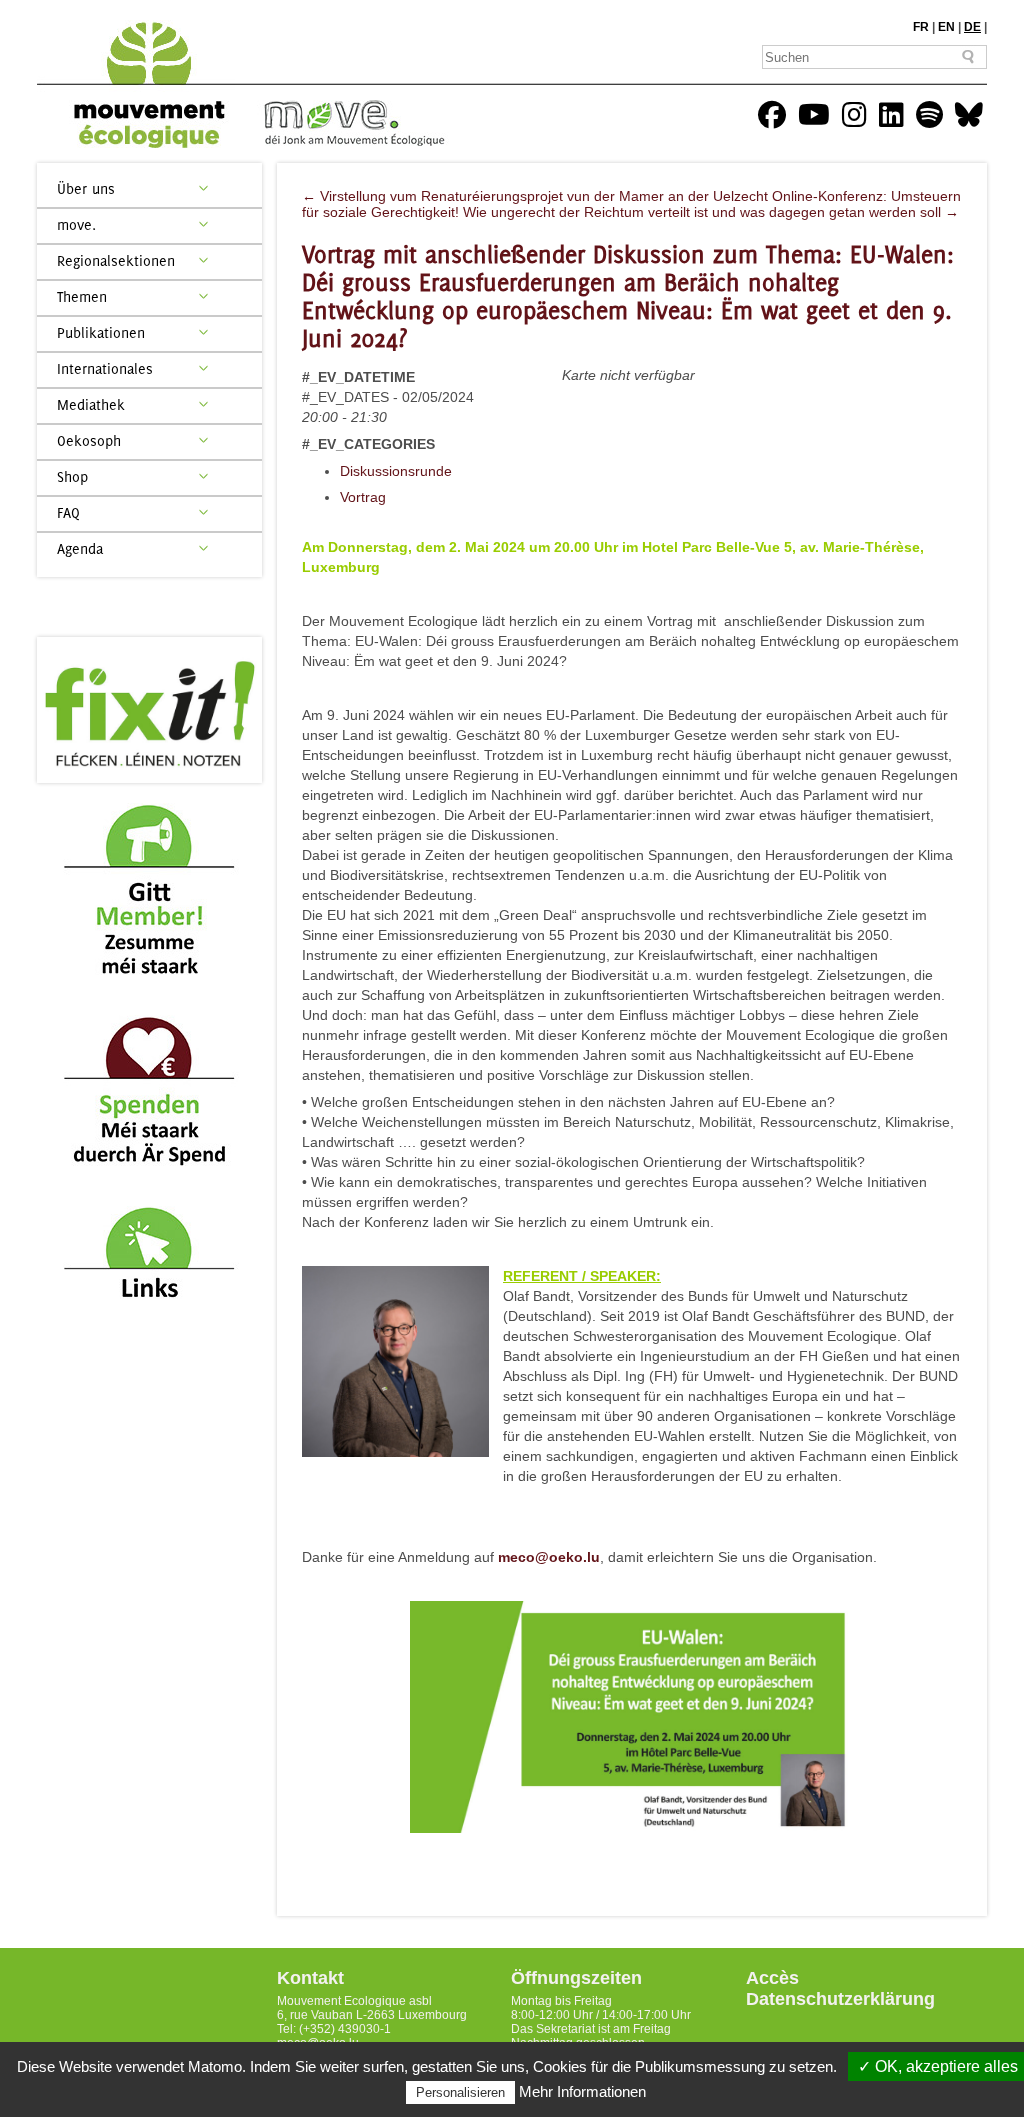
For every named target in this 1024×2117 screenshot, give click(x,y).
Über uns (86, 188)
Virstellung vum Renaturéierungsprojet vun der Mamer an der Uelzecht (535, 196)
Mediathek (91, 404)
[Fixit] (149, 710)
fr (921, 27)
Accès (772, 1978)
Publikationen (101, 332)
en (946, 27)
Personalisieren (460, 2092)
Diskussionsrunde (396, 471)
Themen (82, 296)
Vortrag (363, 497)
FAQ (68, 512)
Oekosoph (89, 440)
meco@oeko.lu (549, 1557)
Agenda (80, 548)
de (972, 27)
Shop (72, 476)
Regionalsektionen (116, 260)
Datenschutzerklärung (840, 1999)
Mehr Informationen (582, 2091)
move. (76, 224)
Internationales (105, 368)
